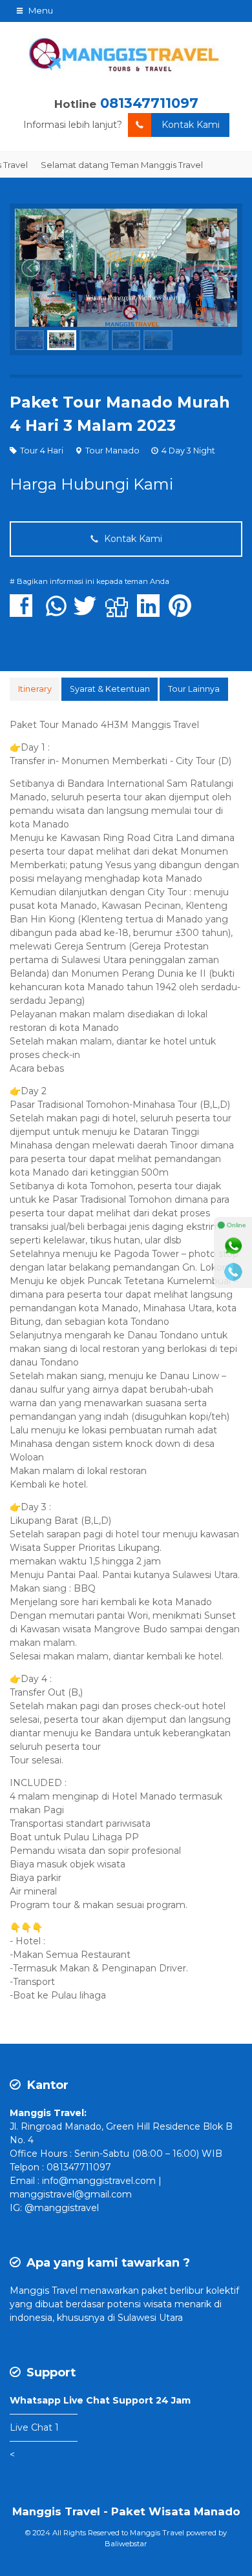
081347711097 (149, 103)
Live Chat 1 (34, 2427)
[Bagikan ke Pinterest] (183, 612)
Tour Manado (112, 451)
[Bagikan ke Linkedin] (152, 612)
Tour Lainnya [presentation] (194, 689)
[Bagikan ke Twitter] (88, 612)
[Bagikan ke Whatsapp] (56, 612)
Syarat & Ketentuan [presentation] (110, 689)
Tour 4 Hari (42, 451)
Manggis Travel (44, 2290)
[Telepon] (233, 1272)
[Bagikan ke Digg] (120, 612)
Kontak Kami (191, 125)
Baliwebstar (126, 2544)
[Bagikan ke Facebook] (24, 612)
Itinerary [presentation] (35, 689)
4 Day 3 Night (188, 451)
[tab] (35, 689)
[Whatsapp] (233, 1246)
